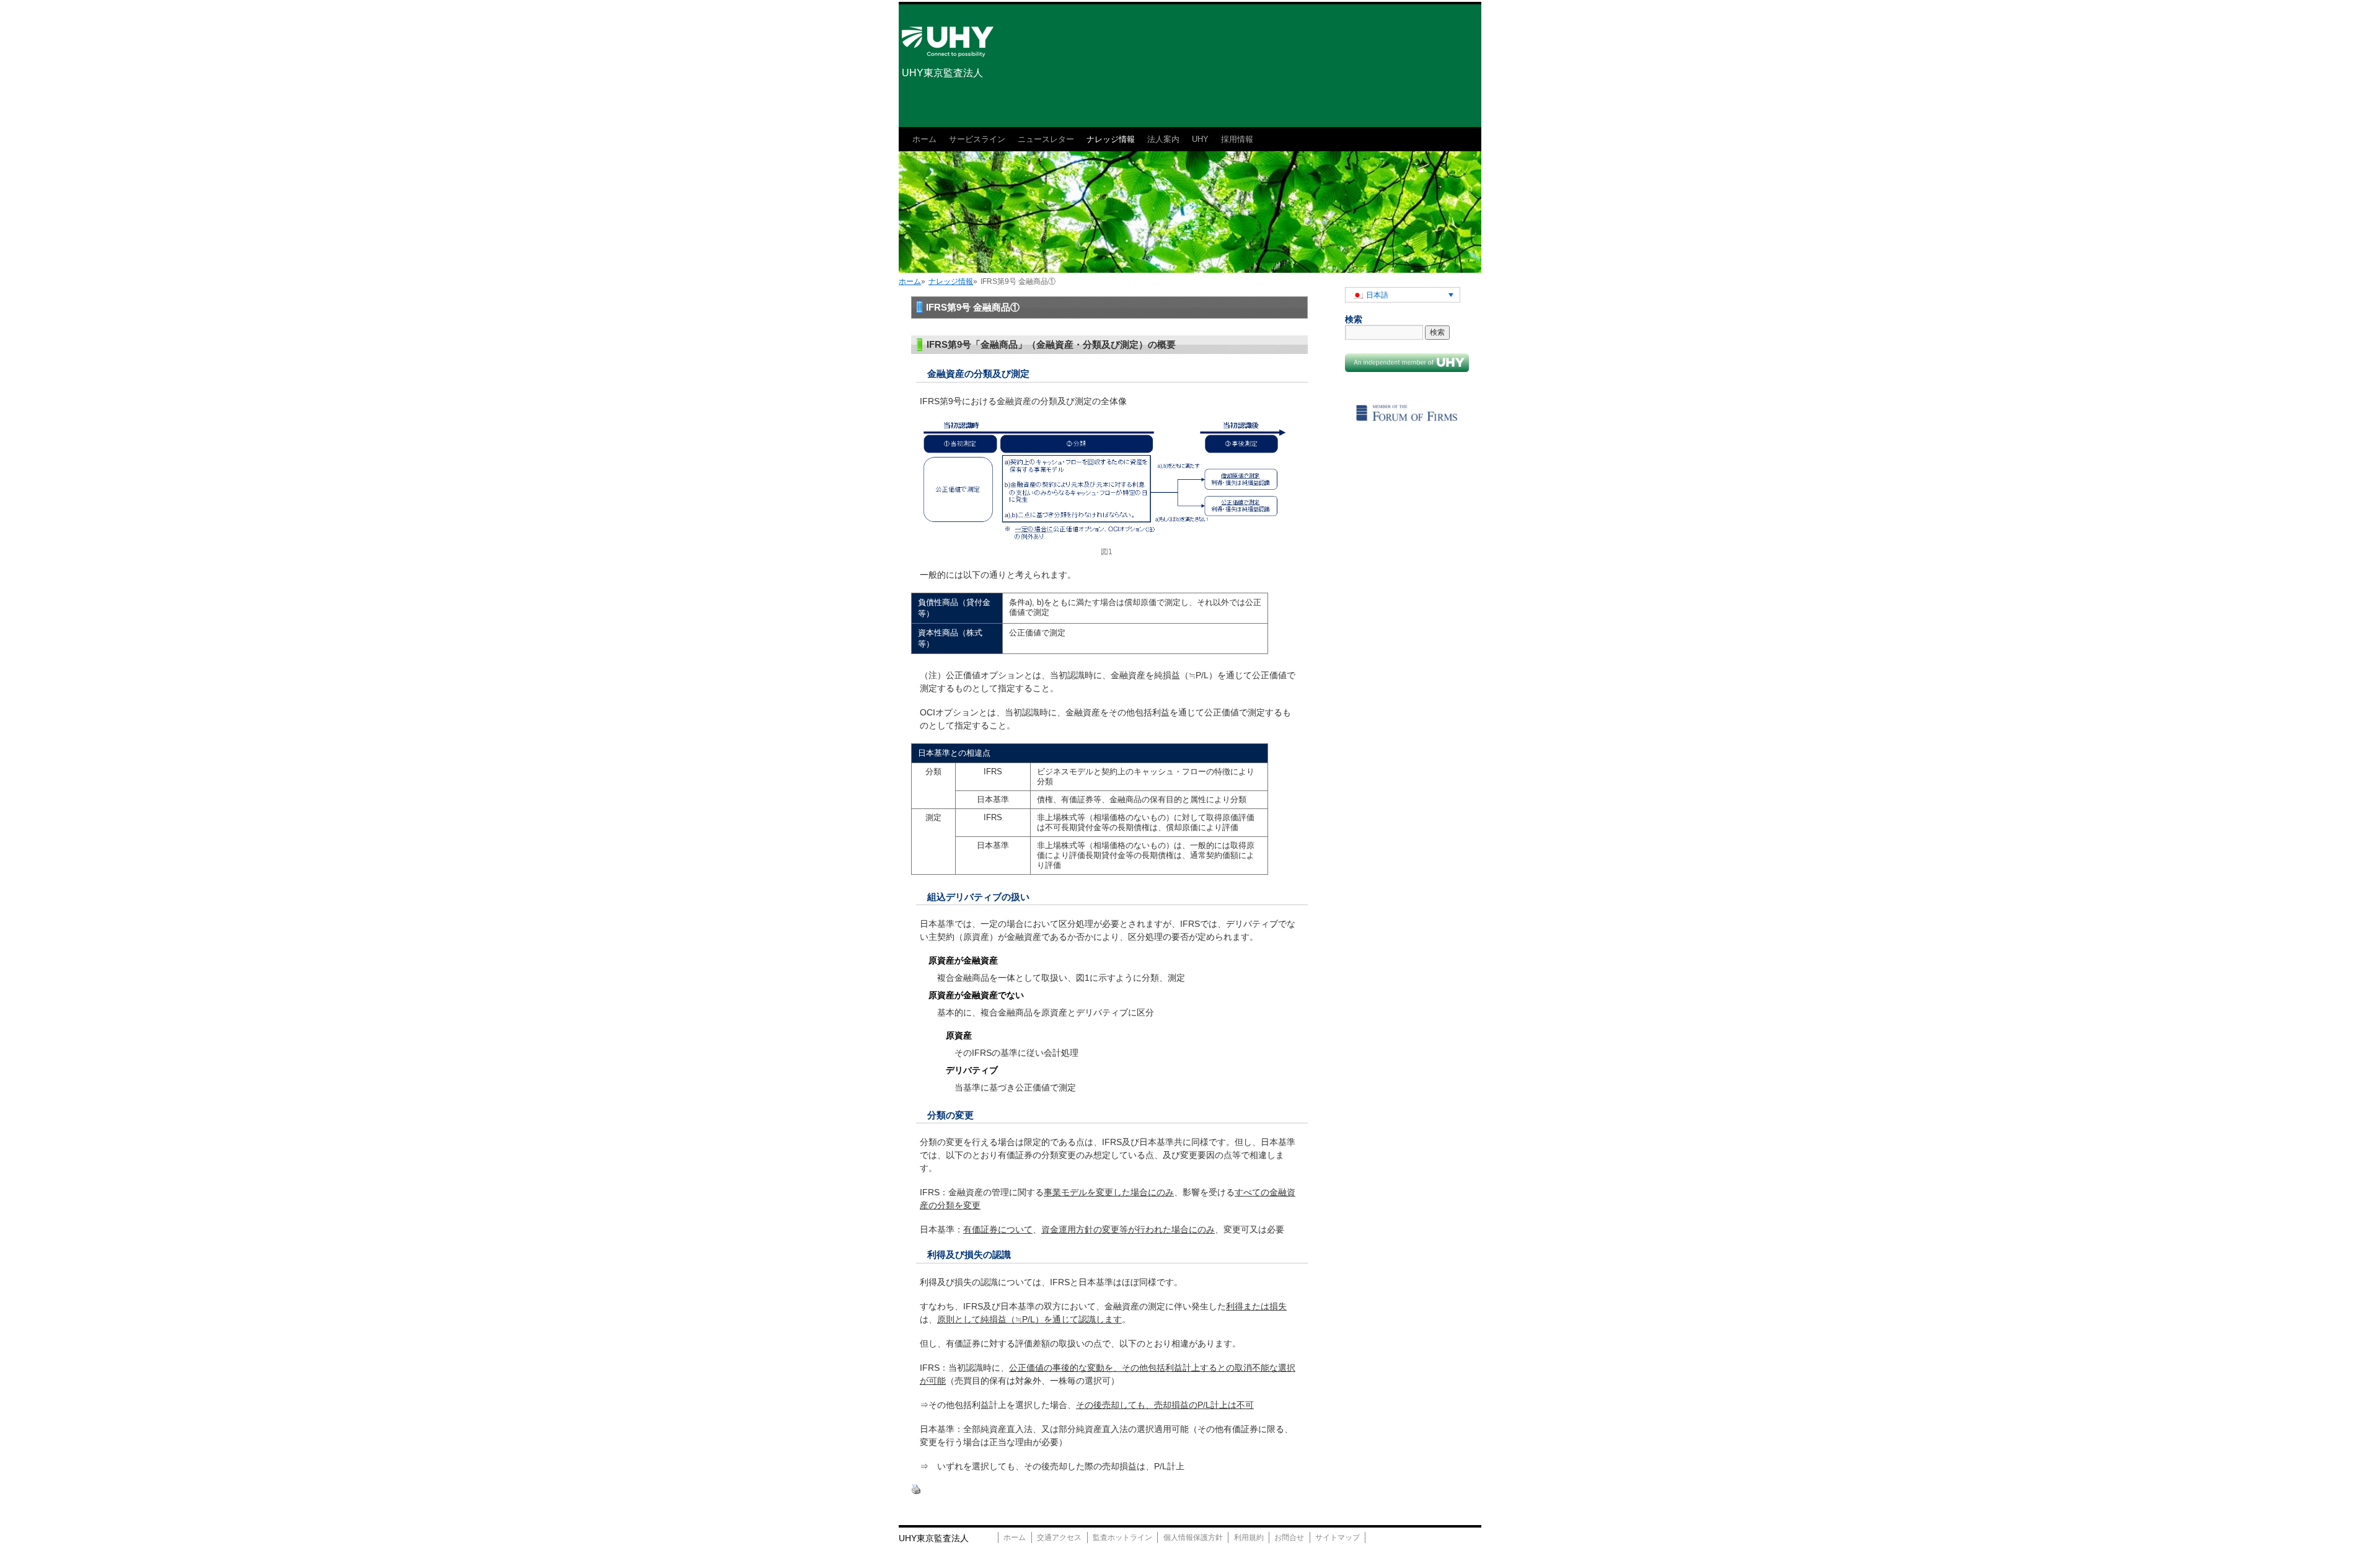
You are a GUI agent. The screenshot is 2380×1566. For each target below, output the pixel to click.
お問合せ (1289, 1537)
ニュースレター (1046, 139)
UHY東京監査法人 (942, 73)
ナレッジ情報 (1111, 139)
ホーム (924, 139)
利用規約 (1249, 1537)
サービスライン (977, 139)
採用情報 (1237, 139)
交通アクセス (1059, 1537)
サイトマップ (1338, 1537)
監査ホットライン (1122, 1537)
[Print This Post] (916, 1492)
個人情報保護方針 (1193, 1537)
